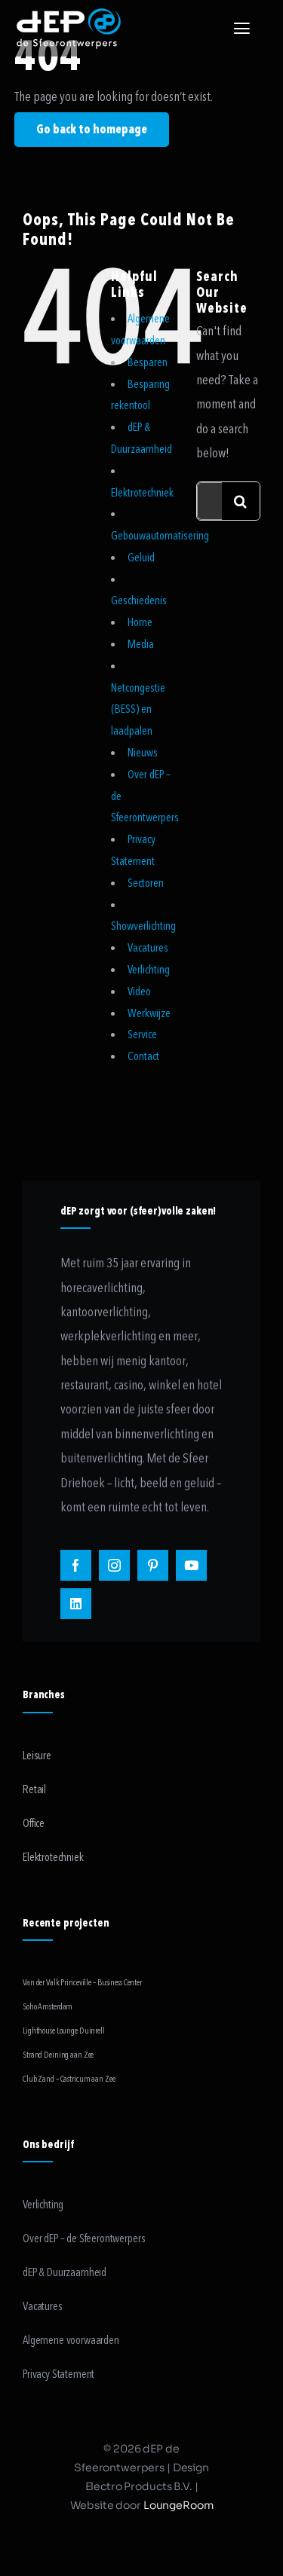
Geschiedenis (139, 600)
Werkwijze (149, 1013)
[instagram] (114, 1565)
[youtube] (191, 1565)
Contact (143, 1056)
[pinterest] (153, 1565)
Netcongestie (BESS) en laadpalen (138, 710)
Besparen (148, 362)
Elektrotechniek (142, 493)
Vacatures (148, 948)
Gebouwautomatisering (160, 536)
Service (142, 1034)
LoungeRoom (178, 2505)
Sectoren (146, 883)
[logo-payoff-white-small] (69, 29)
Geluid (141, 558)
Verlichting (149, 970)
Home (140, 622)
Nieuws (143, 753)
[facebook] (76, 1565)
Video (139, 992)
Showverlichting (143, 926)
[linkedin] (76, 1604)
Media (141, 644)
